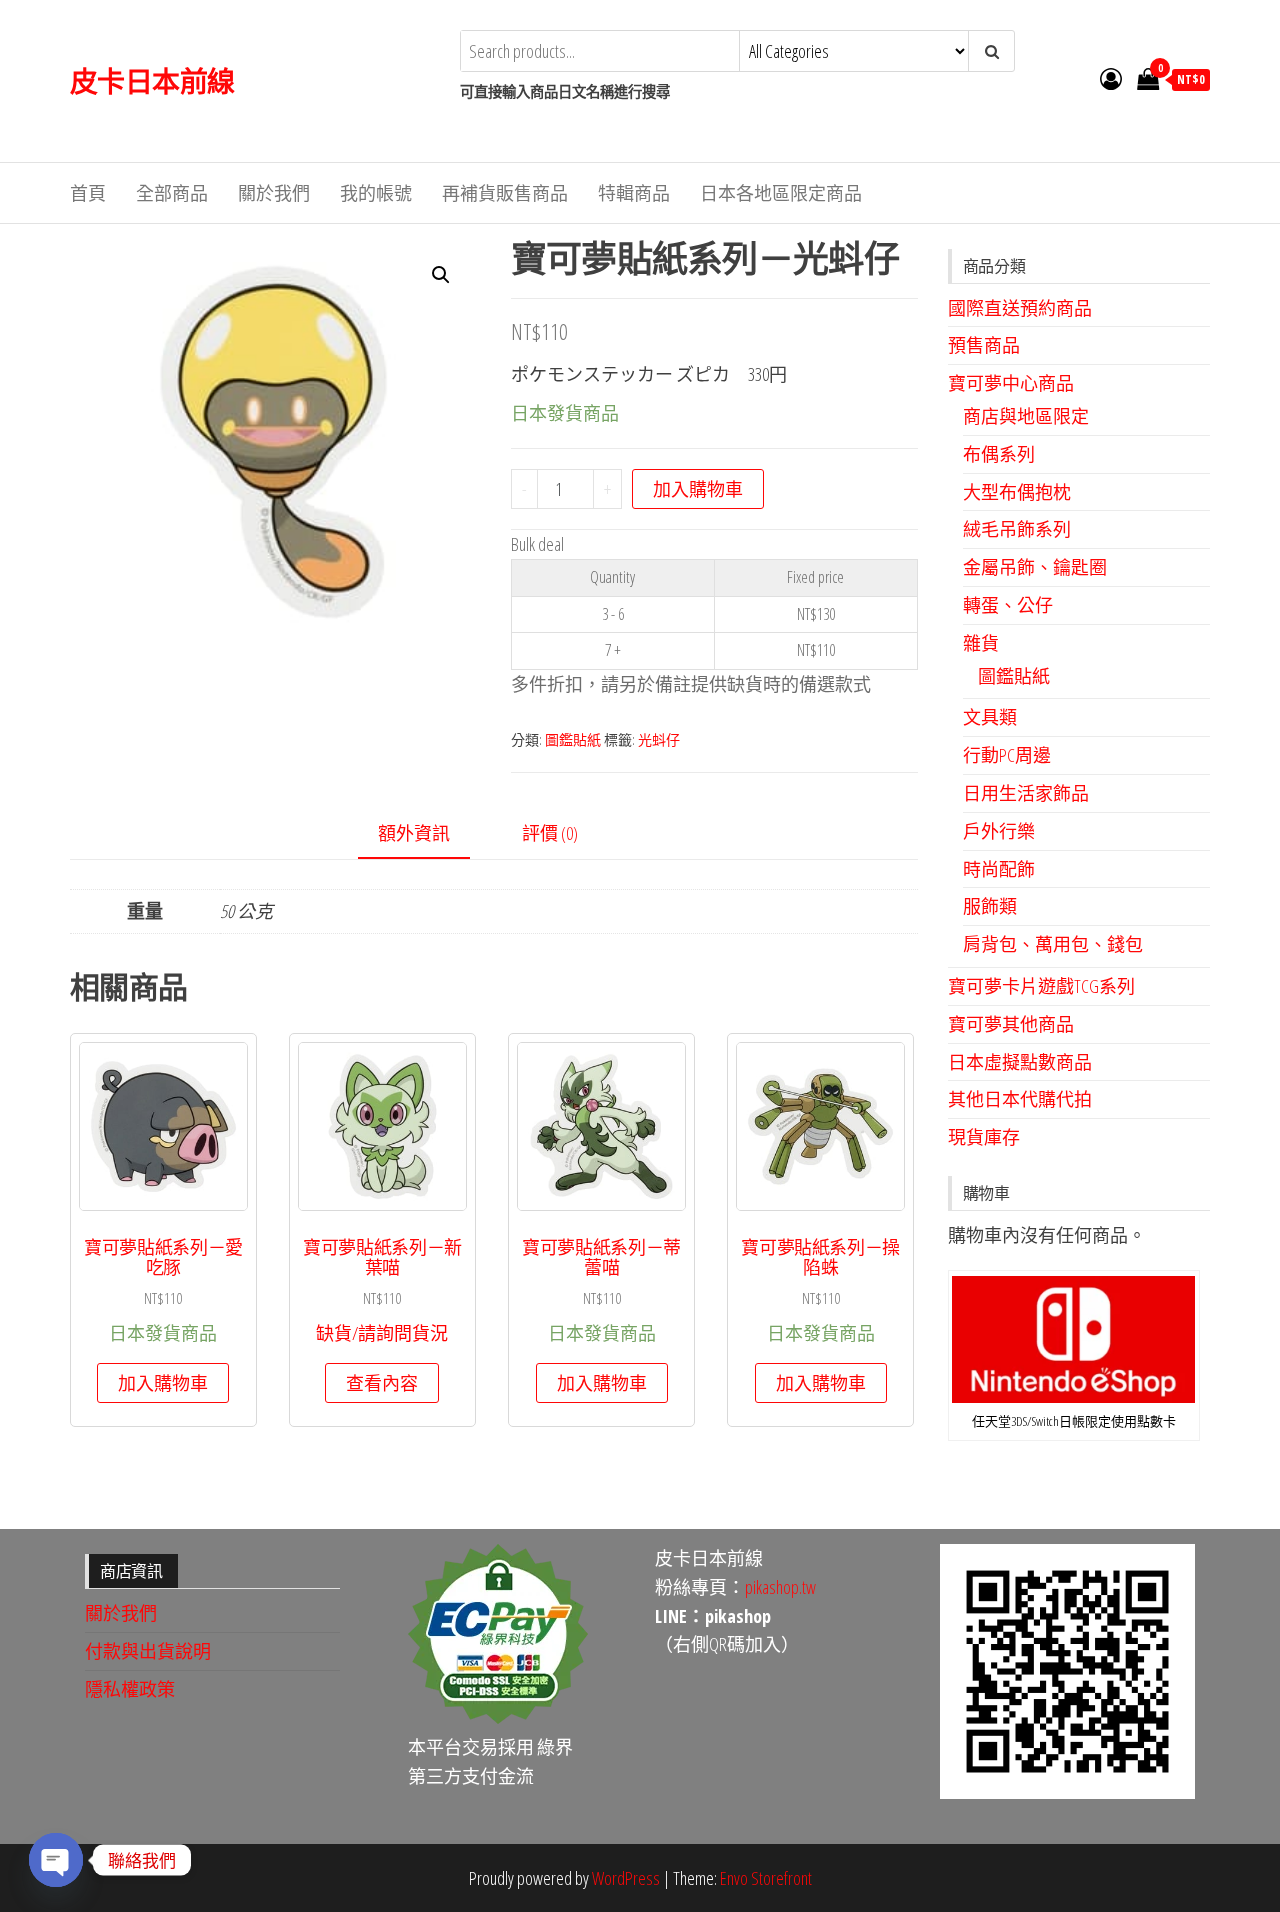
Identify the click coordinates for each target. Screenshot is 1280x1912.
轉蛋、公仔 (1008, 605)
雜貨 (981, 643)
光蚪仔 (659, 739)
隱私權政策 (130, 1689)
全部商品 (172, 193)
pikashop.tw (780, 1587)
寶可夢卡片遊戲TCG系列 (1041, 986)
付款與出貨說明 (148, 1651)
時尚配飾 (999, 869)
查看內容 (382, 1383)
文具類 (990, 717)
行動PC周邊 (1007, 755)
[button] (441, 275)
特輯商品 (634, 193)
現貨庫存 (984, 1137)
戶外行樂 (999, 831)
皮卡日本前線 (152, 81)
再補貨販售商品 (505, 193)
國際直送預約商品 (1020, 308)
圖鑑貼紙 (573, 739)
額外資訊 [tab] (414, 833)
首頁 (88, 193)
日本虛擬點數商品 (1020, 1062)
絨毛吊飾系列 (1017, 529)
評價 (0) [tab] (550, 833)
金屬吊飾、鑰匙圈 (1035, 567)
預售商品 (984, 345)
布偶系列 (999, 454)
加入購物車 (698, 489)
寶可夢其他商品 (1011, 1024)
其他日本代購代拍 (1020, 1099)
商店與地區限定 (1026, 416)
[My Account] (1111, 78)
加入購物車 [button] (163, 1383)
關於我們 (274, 193)
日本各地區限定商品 (781, 193)
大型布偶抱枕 (1017, 492)
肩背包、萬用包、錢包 (1053, 944)
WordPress (626, 1878)
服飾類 (990, 906)
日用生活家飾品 (1026, 793)
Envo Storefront (766, 1878)
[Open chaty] (56, 1860)
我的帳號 (376, 193)
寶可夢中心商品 (1011, 383)
